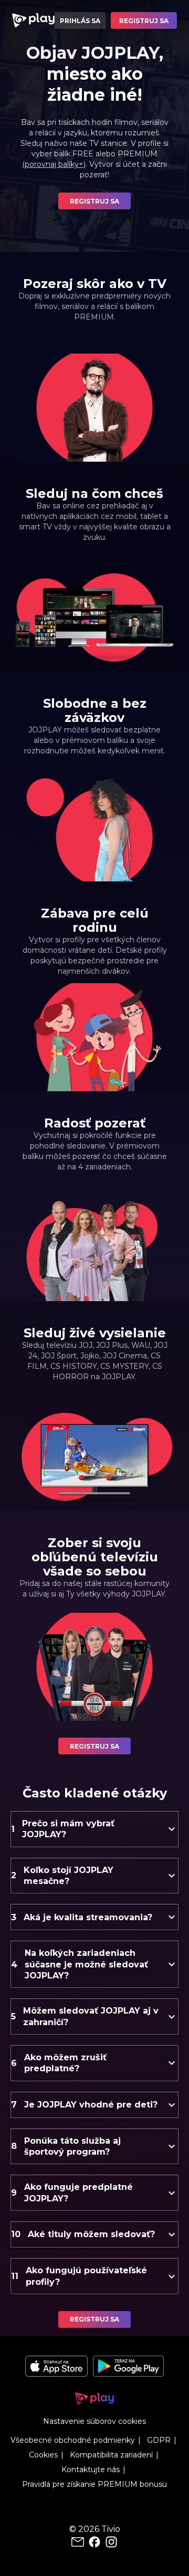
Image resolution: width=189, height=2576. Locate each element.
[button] (94, 1829)
